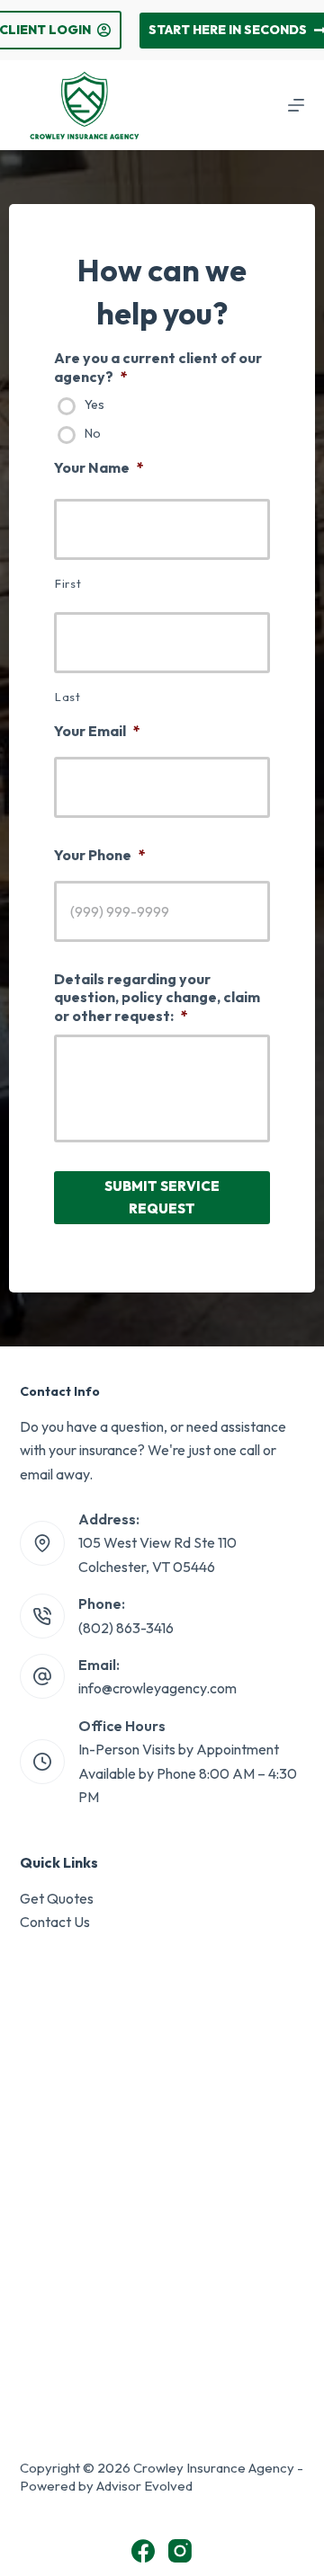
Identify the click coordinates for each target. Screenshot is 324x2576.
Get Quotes (57, 1898)
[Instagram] (180, 2551)
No (93, 434)
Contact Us (55, 1922)
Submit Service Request (162, 1197)
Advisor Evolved (144, 2486)
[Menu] (296, 105)
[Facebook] (143, 2551)
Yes (94, 405)
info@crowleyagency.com (157, 1688)
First (68, 583)
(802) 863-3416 (126, 1628)
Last (68, 697)
